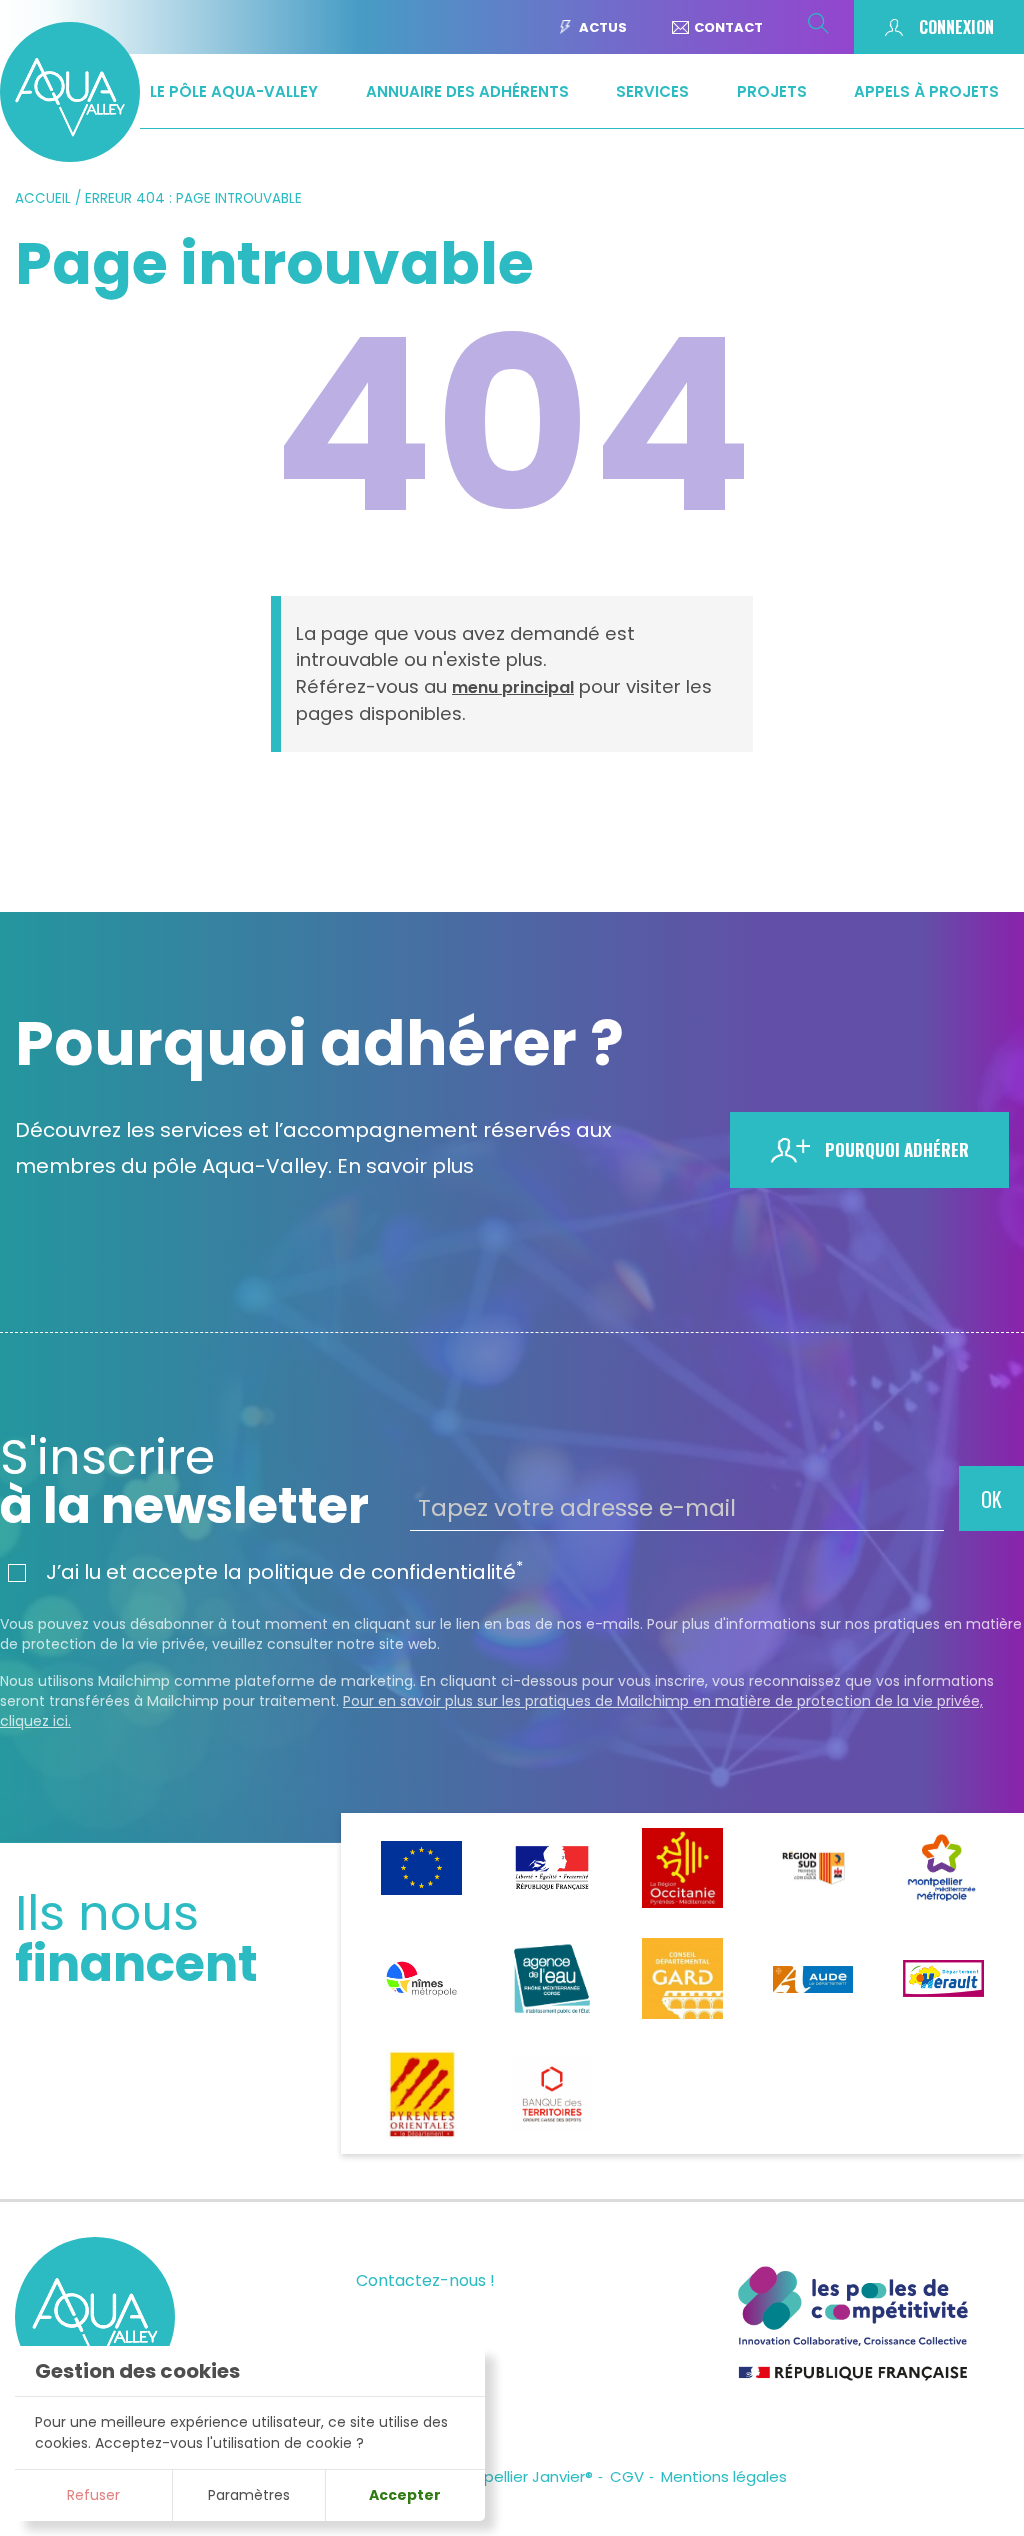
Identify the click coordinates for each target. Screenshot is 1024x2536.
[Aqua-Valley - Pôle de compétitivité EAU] (70, 155)
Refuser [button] (93, 2495)
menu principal (513, 687)
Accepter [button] (405, 2495)
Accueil (43, 198)
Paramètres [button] (249, 2495)
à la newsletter (184, 1482)
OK (991, 1499)
